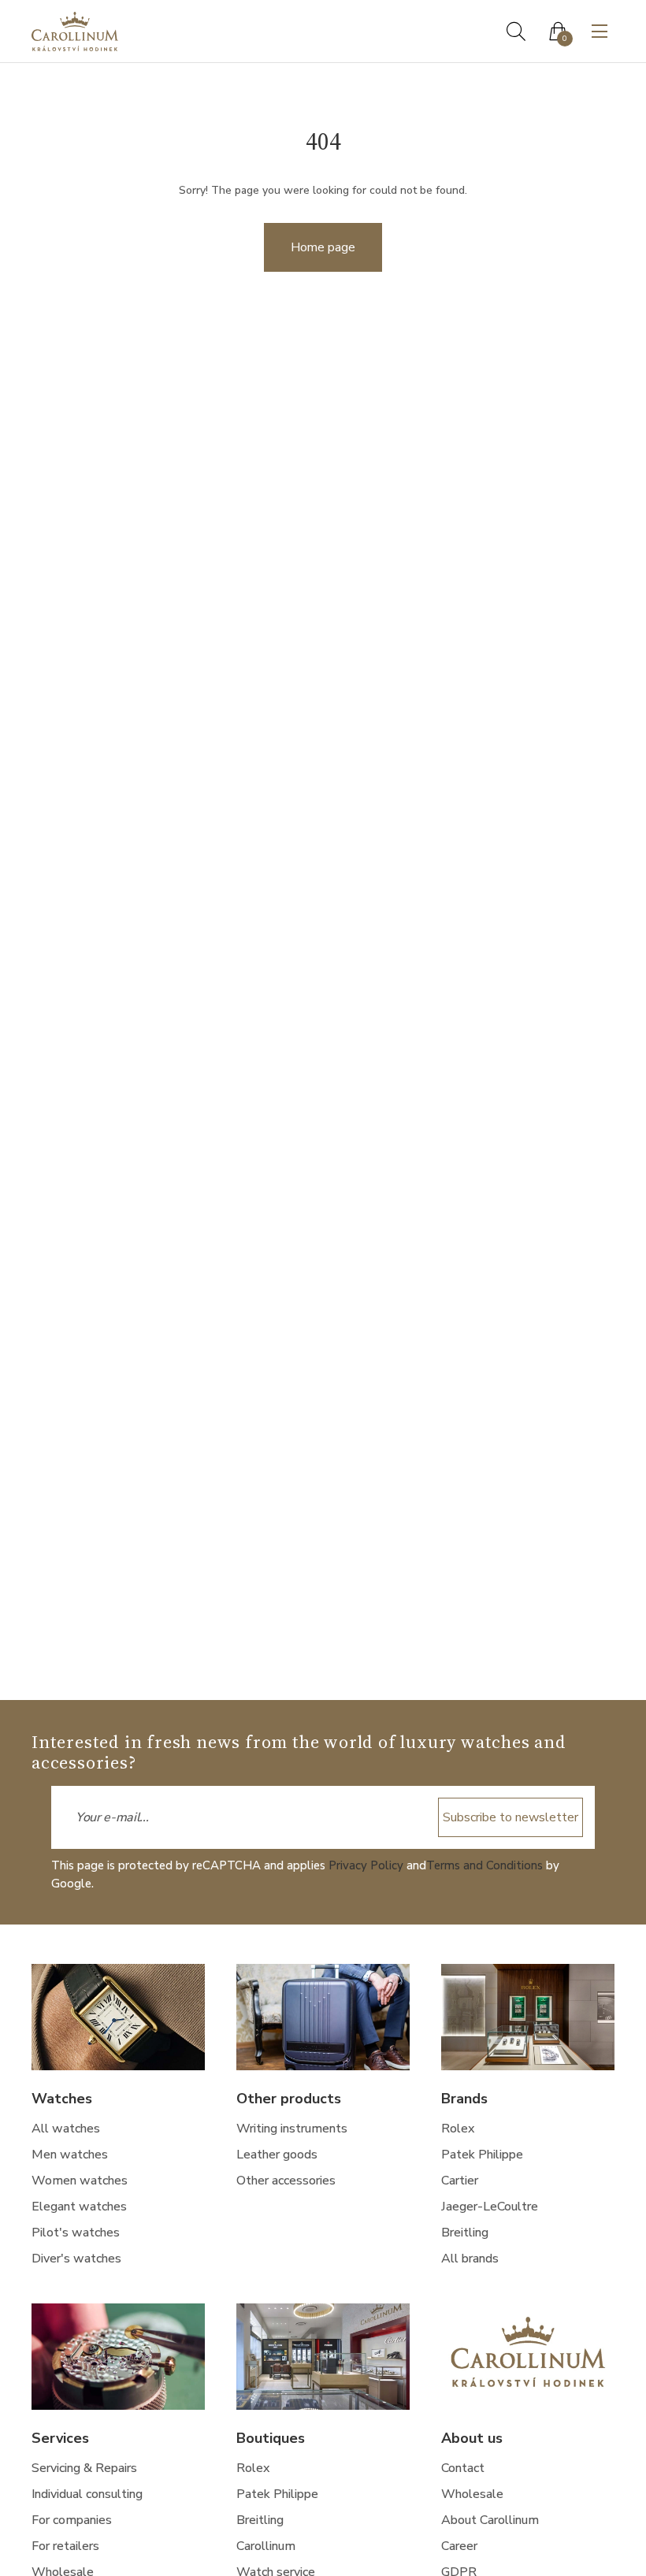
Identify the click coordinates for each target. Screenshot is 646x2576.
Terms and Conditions (484, 1865)
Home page (323, 247)
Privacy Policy (366, 1865)
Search (516, 32)
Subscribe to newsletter (510, 1817)
